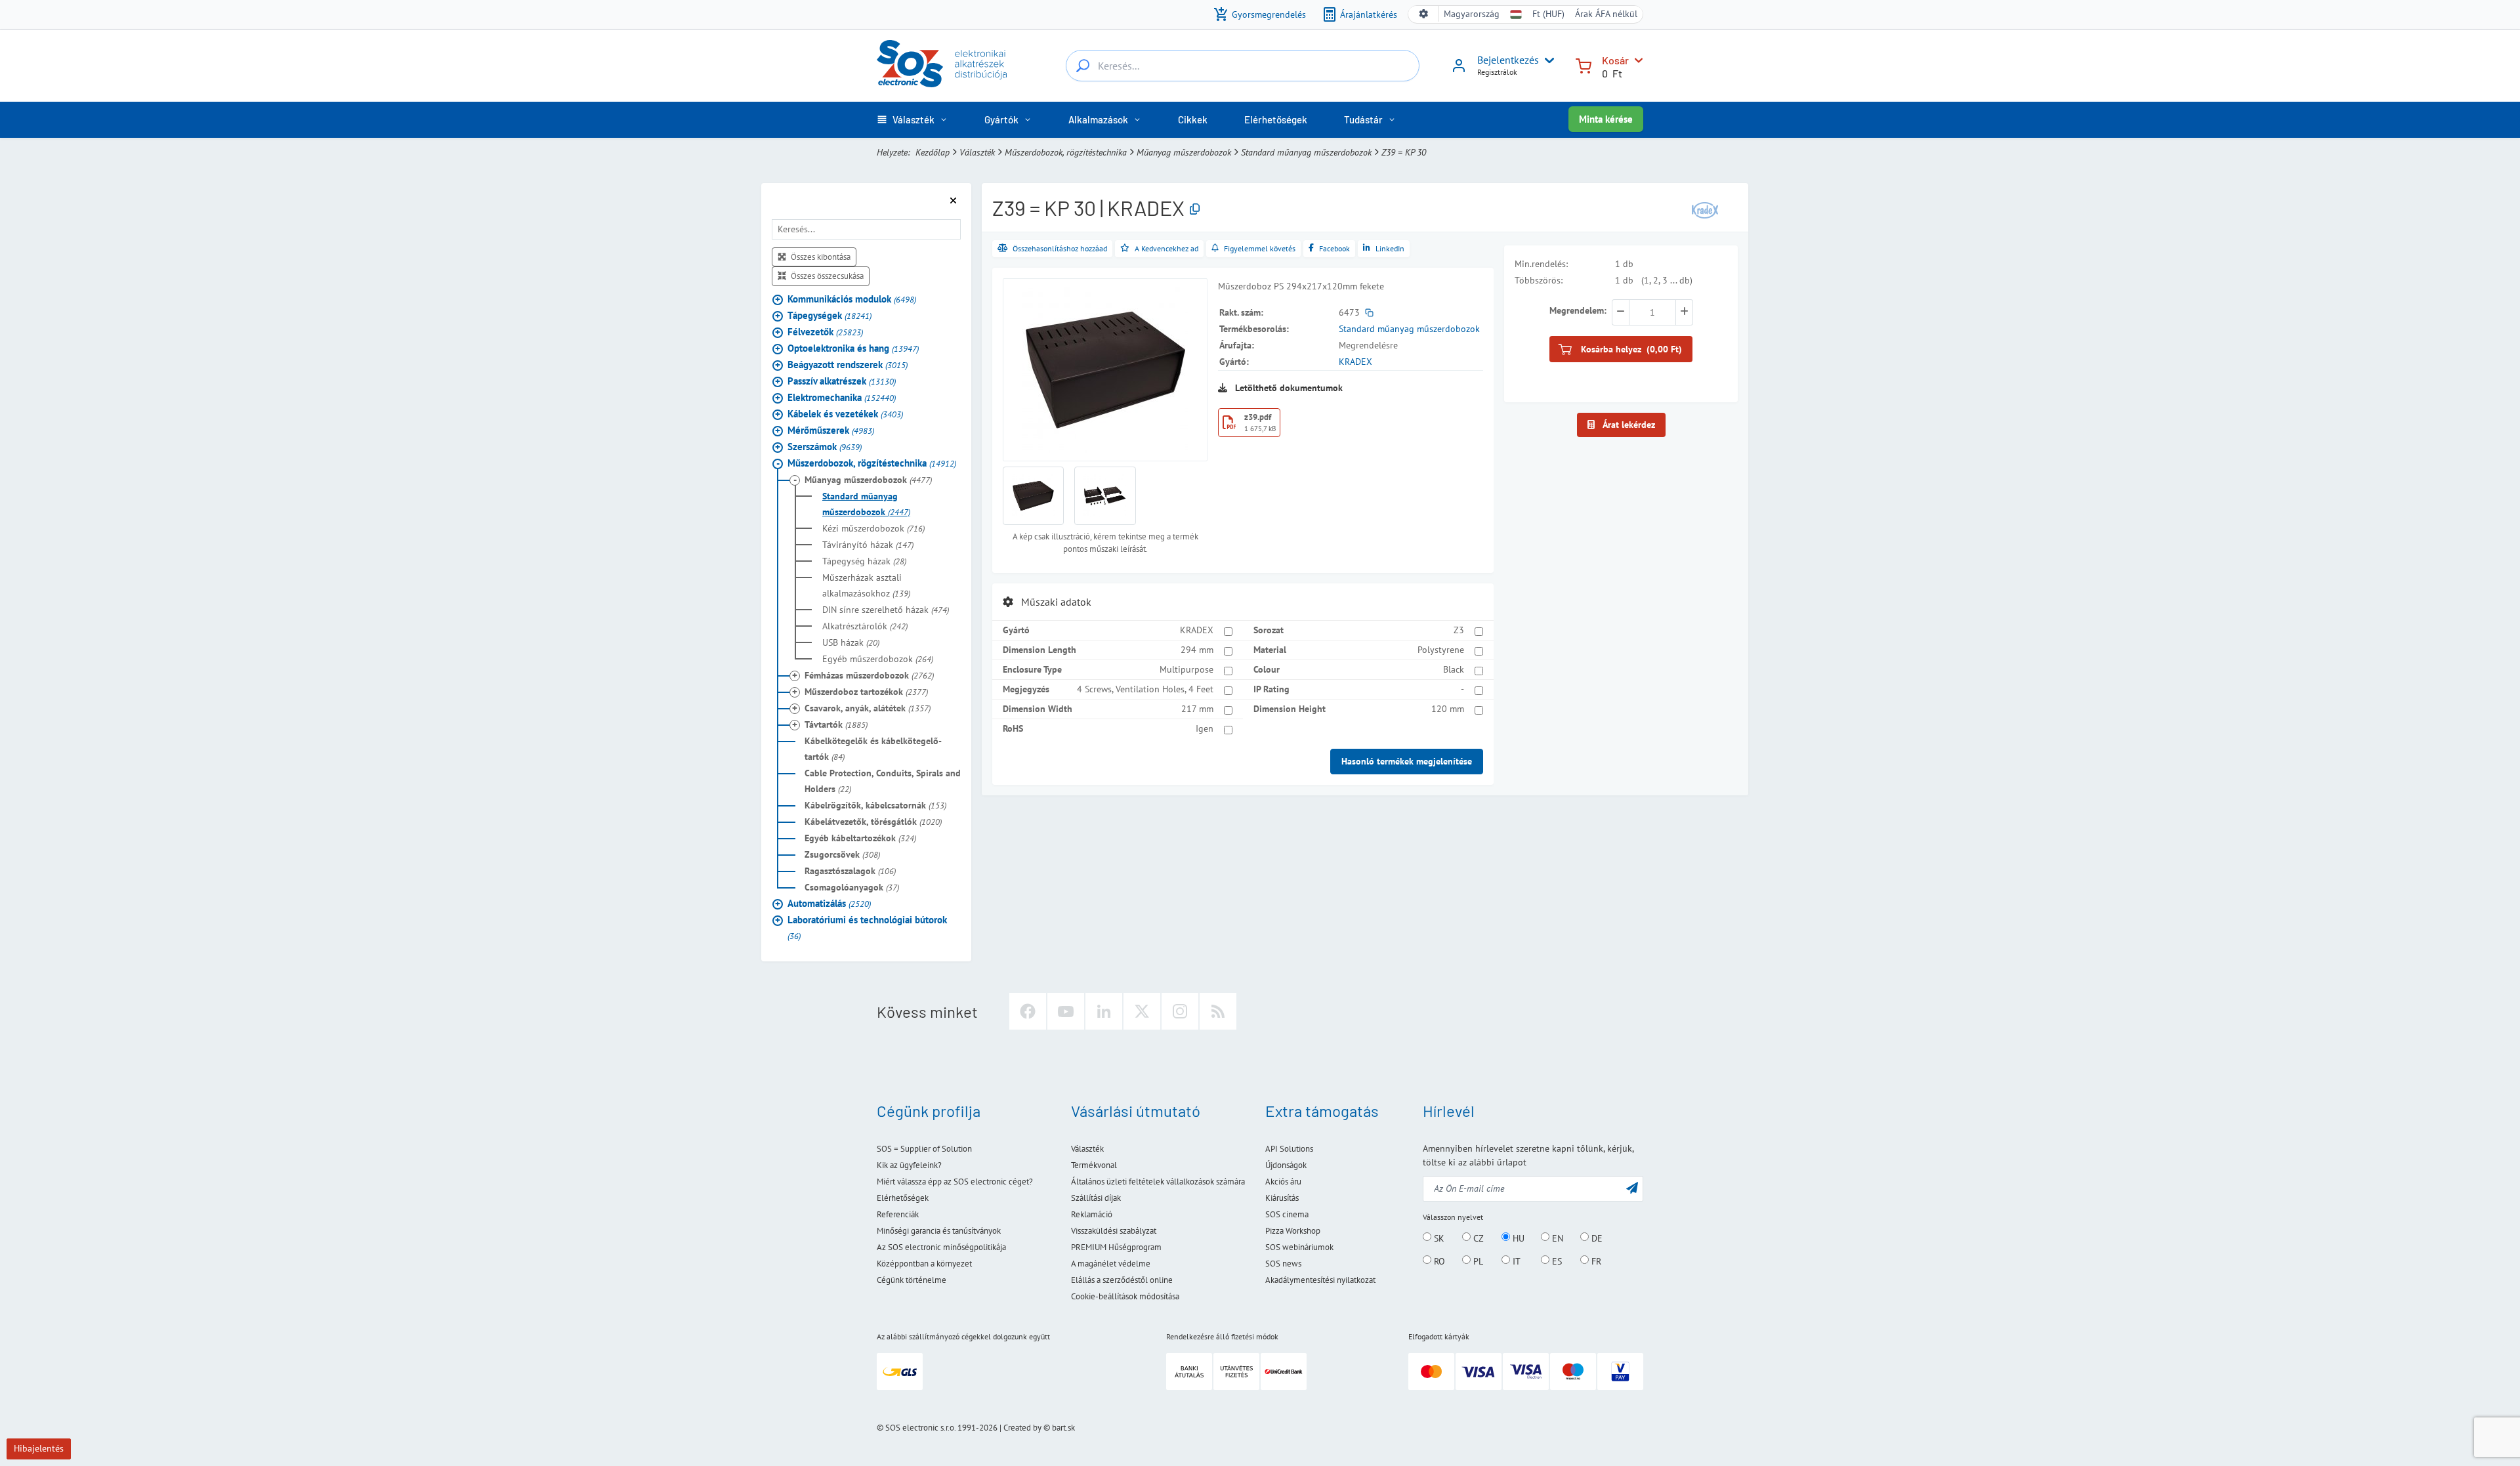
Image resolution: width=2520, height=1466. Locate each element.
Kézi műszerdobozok (873, 528)
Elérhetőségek (903, 1198)
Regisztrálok (1497, 72)
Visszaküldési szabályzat (1114, 1231)
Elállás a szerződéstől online (1122, 1280)
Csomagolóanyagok (852, 887)
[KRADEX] (1705, 209)
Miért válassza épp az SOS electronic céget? (955, 1182)
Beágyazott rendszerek (848, 365)
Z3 (1459, 630)
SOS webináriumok (1299, 1247)
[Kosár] (1584, 65)
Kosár (1615, 60)
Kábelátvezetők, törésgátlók (873, 822)
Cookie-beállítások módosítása (1125, 1296)
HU (1517, 1238)
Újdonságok (1286, 1165)
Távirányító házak (868, 545)
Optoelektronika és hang (853, 348)
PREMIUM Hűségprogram (1116, 1247)
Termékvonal (1094, 1165)
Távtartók (836, 724)
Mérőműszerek (831, 430)
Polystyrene (1441, 650)
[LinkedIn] (1104, 1011)
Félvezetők (825, 332)
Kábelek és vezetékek (845, 414)
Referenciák (898, 1214)
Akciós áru (1283, 1182)
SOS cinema (1287, 1214)
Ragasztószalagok (850, 871)
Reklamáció (1092, 1214)
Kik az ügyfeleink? (909, 1165)
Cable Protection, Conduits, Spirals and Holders (883, 781)
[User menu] (1547, 60)
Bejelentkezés (1508, 60)
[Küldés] (1632, 1187)
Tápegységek (829, 315)
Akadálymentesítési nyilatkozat (1320, 1280)
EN (1556, 1238)
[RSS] (1218, 1011)
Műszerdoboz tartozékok (866, 692)
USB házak (851, 642)
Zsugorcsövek (842, 854)
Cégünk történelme (912, 1280)
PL (1477, 1261)
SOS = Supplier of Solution (924, 1149)
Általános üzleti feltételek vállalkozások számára (1158, 1182)
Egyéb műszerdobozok (878, 659)
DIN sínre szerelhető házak (886, 610)
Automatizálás (829, 903)
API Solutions (1289, 1149)
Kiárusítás (1282, 1198)
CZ (1477, 1238)
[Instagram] (1180, 1011)
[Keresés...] (1083, 66)
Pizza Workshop (1293, 1231)
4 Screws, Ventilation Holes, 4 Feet (1145, 689)
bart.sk (1063, 1428)
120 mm (1448, 709)
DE (1596, 1238)
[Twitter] (1142, 1011)
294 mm (1197, 650)
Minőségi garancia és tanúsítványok (939, 1231)
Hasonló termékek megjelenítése (1407, 761)
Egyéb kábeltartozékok (860, 838)
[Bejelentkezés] (1459, 70)
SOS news (1283, 1264)
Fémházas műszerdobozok (869, 675)
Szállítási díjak (1096, 1198)
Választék (977, 152)
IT (1515, 1261)
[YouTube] (1066, 1011)
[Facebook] (1028, 1011)
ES (1556, 1261)
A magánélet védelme (1111, 1264)
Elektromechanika (842, 397)
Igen (1205, 728)
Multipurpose (1186, 669)
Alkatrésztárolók (865, 626)
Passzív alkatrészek (842, 381)
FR (1595, 1261)
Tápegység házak (864, 561)
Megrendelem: (1578, 310)
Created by (1022, 1428)
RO (1438, 1261)
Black (1454, 669)
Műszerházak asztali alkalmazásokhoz (866, 585)
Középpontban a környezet (924, 1264)
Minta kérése (1606, 119)
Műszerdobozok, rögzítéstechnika (1066, 152)
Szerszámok (825, 447)
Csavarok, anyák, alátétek (868, 708)
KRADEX (1355, 362)
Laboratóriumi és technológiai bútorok (867, 928)
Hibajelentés (39, 1448)
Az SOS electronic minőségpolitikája (941, 1247)
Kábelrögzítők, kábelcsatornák (875, 805)
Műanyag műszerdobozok (1184, 152)
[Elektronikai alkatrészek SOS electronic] (942, 64)
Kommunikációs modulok (852, 299)
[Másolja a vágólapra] (1195, 210)
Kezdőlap (933, 152)
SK (1438, 1238)
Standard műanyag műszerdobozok (1306, 152)
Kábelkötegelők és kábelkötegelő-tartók (873, 749)
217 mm (1197, 709)
